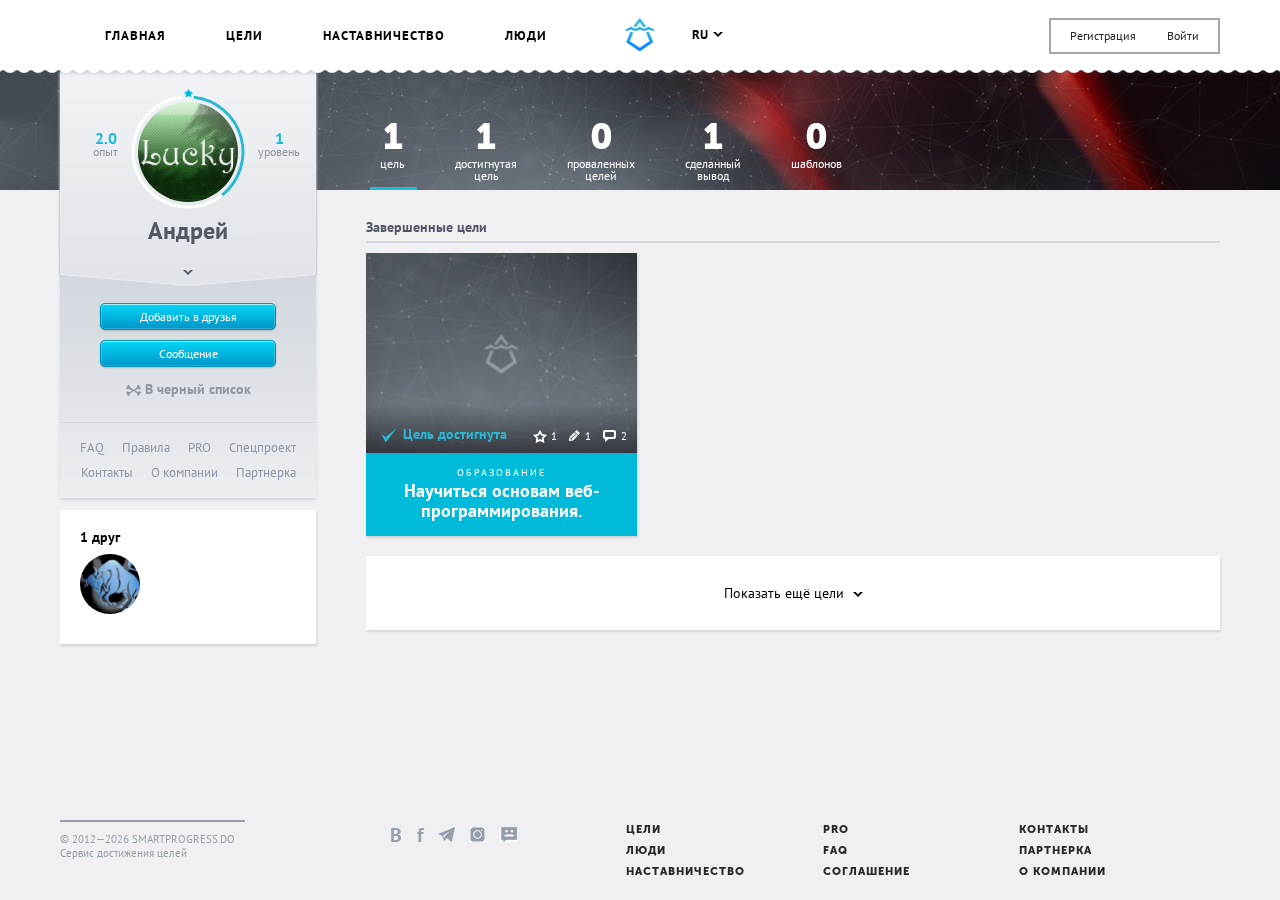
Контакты (107, 472)
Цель (392, 146)
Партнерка (266, 472)
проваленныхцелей (601, 152)
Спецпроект (262, 447)
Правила (146, 447)
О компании (184, 472)
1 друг (100, 537)
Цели (244, 35)
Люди (526, 35)
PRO (199, 447)
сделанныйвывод (713, 152)
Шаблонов (816, 146)
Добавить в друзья (188, 316)
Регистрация (1103, 35)
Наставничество (384, 35)
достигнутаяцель (486, 152)
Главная (135, 35)
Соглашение (866, 872)
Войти (1183, 35)
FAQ (92, 447)
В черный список (196, 389)
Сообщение (188, 353)
